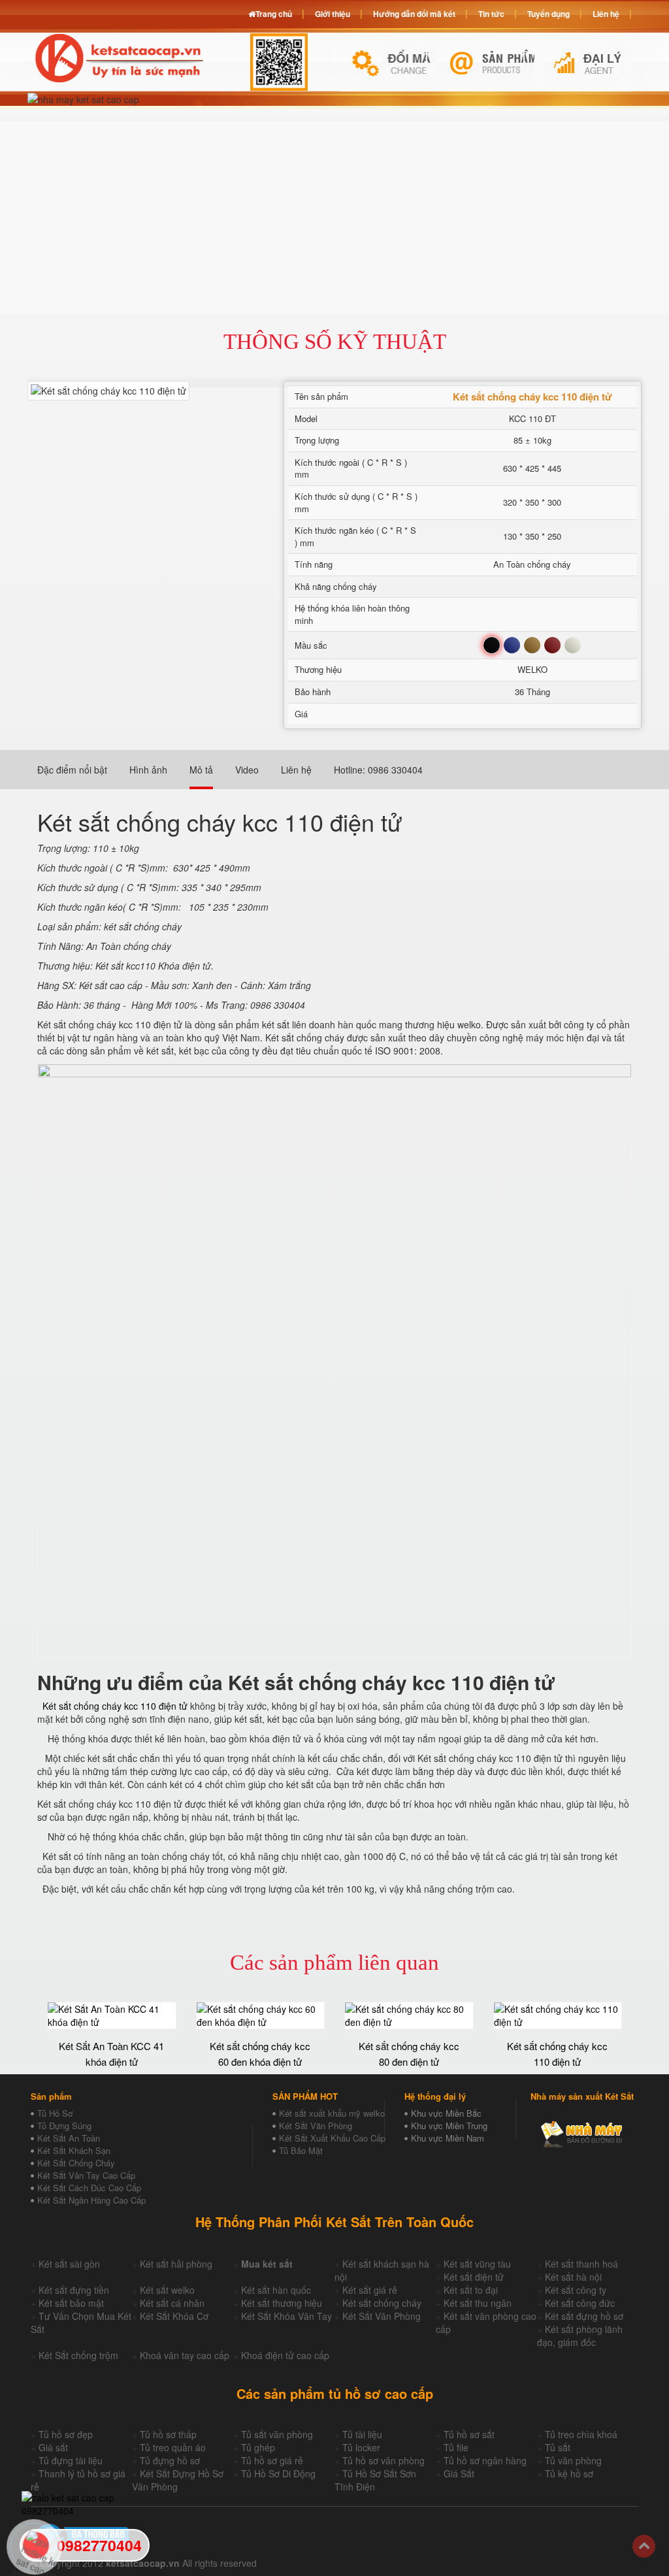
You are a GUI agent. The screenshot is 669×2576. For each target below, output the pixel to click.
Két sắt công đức (580, 2303)
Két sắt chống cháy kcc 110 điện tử (115, 1706)
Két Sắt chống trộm (78, 2355)
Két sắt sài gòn (69, 2264)
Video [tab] (247, 770)
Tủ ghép (258, 2447)
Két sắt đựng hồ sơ (584, 2316)
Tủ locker (361, 2447)
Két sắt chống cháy (382, 2303)
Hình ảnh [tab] (148, 770)
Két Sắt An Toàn (69, 2138)
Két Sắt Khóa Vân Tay (286, 2316)
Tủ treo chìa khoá (581, 2434)
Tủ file (456, 2447)
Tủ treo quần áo (173, 2447)
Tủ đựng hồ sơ (170, 2460)
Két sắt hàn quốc (276, 2290)
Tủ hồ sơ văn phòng (383, 2460)
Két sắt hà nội (573, 2277)
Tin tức (491, 14)
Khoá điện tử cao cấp (285, 2355)
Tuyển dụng (548, 14)
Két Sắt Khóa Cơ (174, 2316)
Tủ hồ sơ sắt (469, 2434)
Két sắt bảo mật (71, 2303)
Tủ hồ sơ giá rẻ (272, 2460)
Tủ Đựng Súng (64, 2126)
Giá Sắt (459, 2473)
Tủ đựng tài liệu (71, 2460)
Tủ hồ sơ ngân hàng (485, 2460)
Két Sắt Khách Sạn (74, 2150)
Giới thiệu (333, 14)
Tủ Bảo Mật (301, 2150)
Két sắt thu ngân (478, 2303)
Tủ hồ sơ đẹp (66, 2434)
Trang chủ (274, 14)
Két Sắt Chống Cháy (76, 2163)
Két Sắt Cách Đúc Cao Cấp (89, 2188)
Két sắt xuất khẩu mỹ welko (332, 2113)
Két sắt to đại (471, 2290)
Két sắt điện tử (474, 2277)
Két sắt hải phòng (176, 2264)
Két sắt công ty (576, 2290)
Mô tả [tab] (201, 770)
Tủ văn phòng (573, 2460)
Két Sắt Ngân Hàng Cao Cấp (91, 2200)
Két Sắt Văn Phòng (316, 2126)
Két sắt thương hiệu (282, 2303)
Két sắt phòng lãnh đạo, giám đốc (580, 2336)
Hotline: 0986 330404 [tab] (378, 770)
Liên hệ (606, 14)
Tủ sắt (558, 2447)
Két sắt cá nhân (172, 2303)
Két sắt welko (167, 2290)
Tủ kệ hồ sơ (569, 2473)
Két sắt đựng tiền (74, 2290)
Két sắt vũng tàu (477, 2264)
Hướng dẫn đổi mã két (414, 14)
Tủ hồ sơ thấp (168, 2434)
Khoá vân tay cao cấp (185, 2355)
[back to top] (644, 2546)
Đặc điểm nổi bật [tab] (72, 770)
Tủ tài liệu (362, 2434)
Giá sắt (53, 2447)
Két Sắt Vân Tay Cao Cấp (86, 2175)
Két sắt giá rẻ (370, 2290)
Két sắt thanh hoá (581, 2264)
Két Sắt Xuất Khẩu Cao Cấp (332, 2138)
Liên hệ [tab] (296, 770)
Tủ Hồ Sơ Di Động (278, 2473)
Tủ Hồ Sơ (55, 2113)
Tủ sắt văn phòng (277, 2434)
